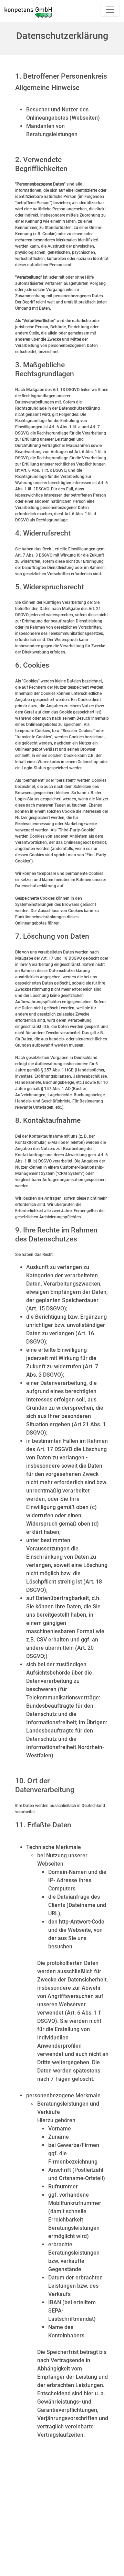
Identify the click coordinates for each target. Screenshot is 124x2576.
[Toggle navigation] (110, 10)
